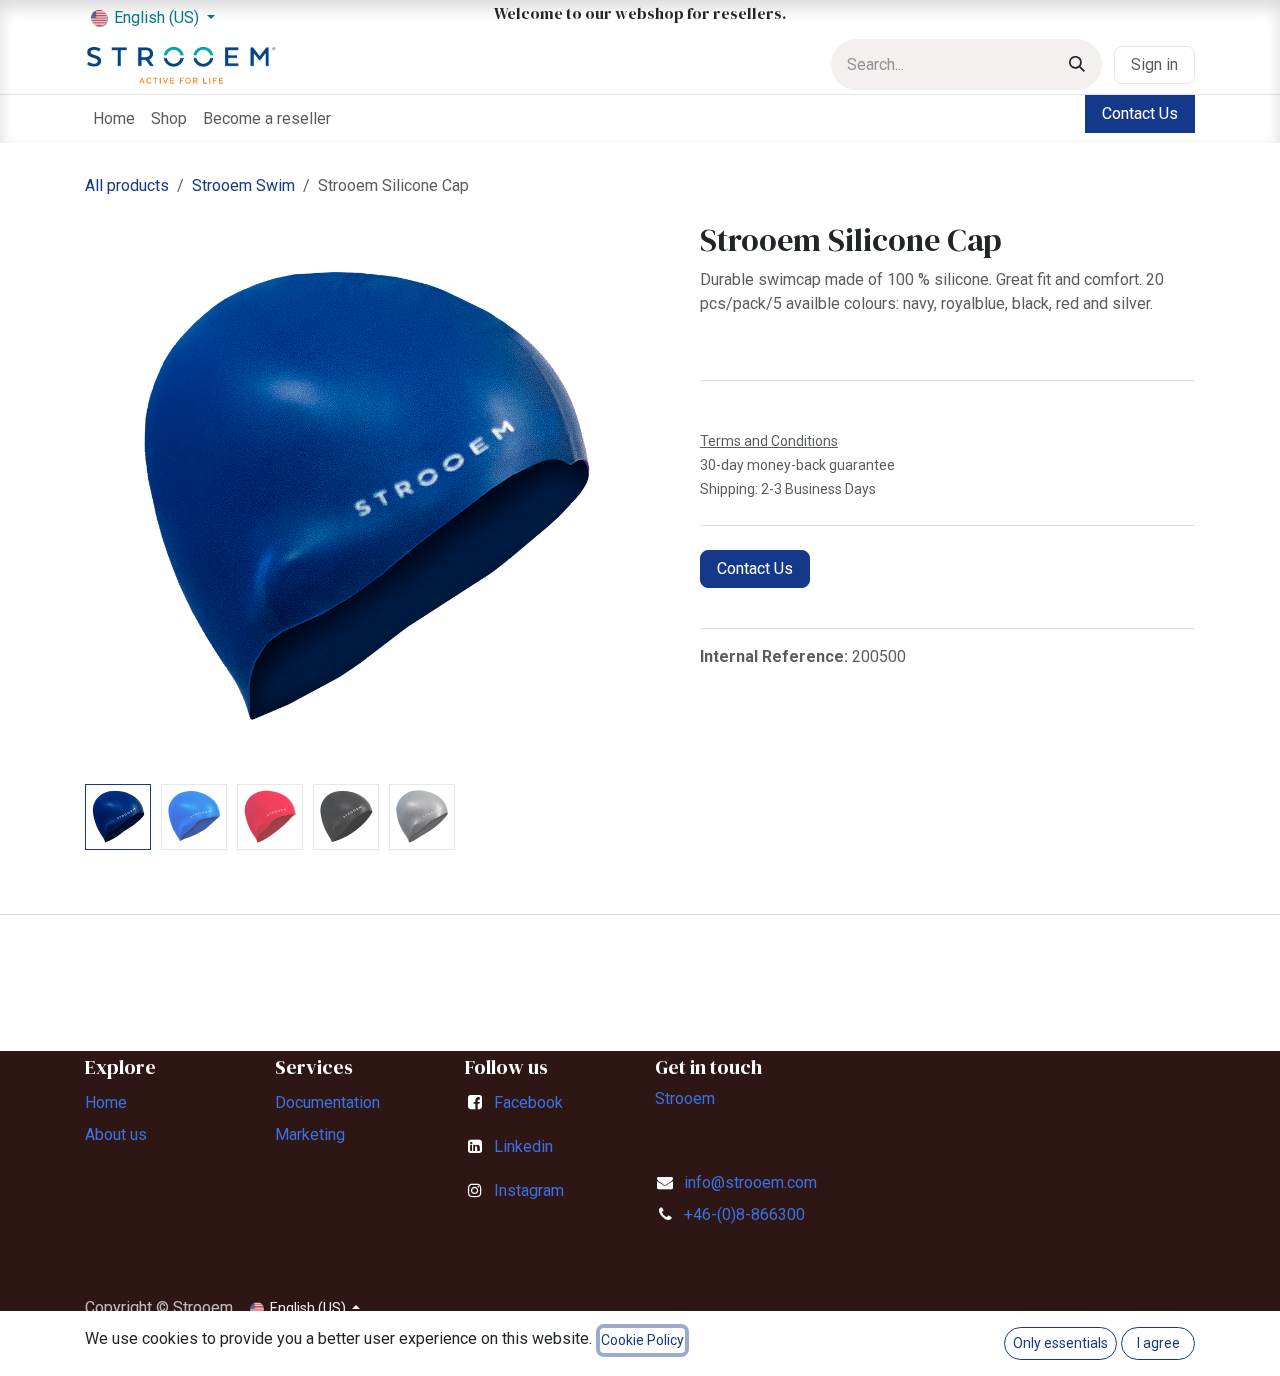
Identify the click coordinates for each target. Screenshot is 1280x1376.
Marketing (310, 1134)
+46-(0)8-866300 (744, 1214)
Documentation (327, 1102)
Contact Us (1140, 113)
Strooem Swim (243, 185)
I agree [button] (1158, 1343)
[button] (113, 499)
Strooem (685, 1098)
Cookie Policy (642, 1340)
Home (106, 1102)
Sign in (1154, 64)
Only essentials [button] (1060, 1343)
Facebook (528, 1102)
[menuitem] (114, 119)
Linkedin (523, 1146)
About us (116, 1134)
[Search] (1077, 64)
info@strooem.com (750, 1182)
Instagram (529, 1190)
